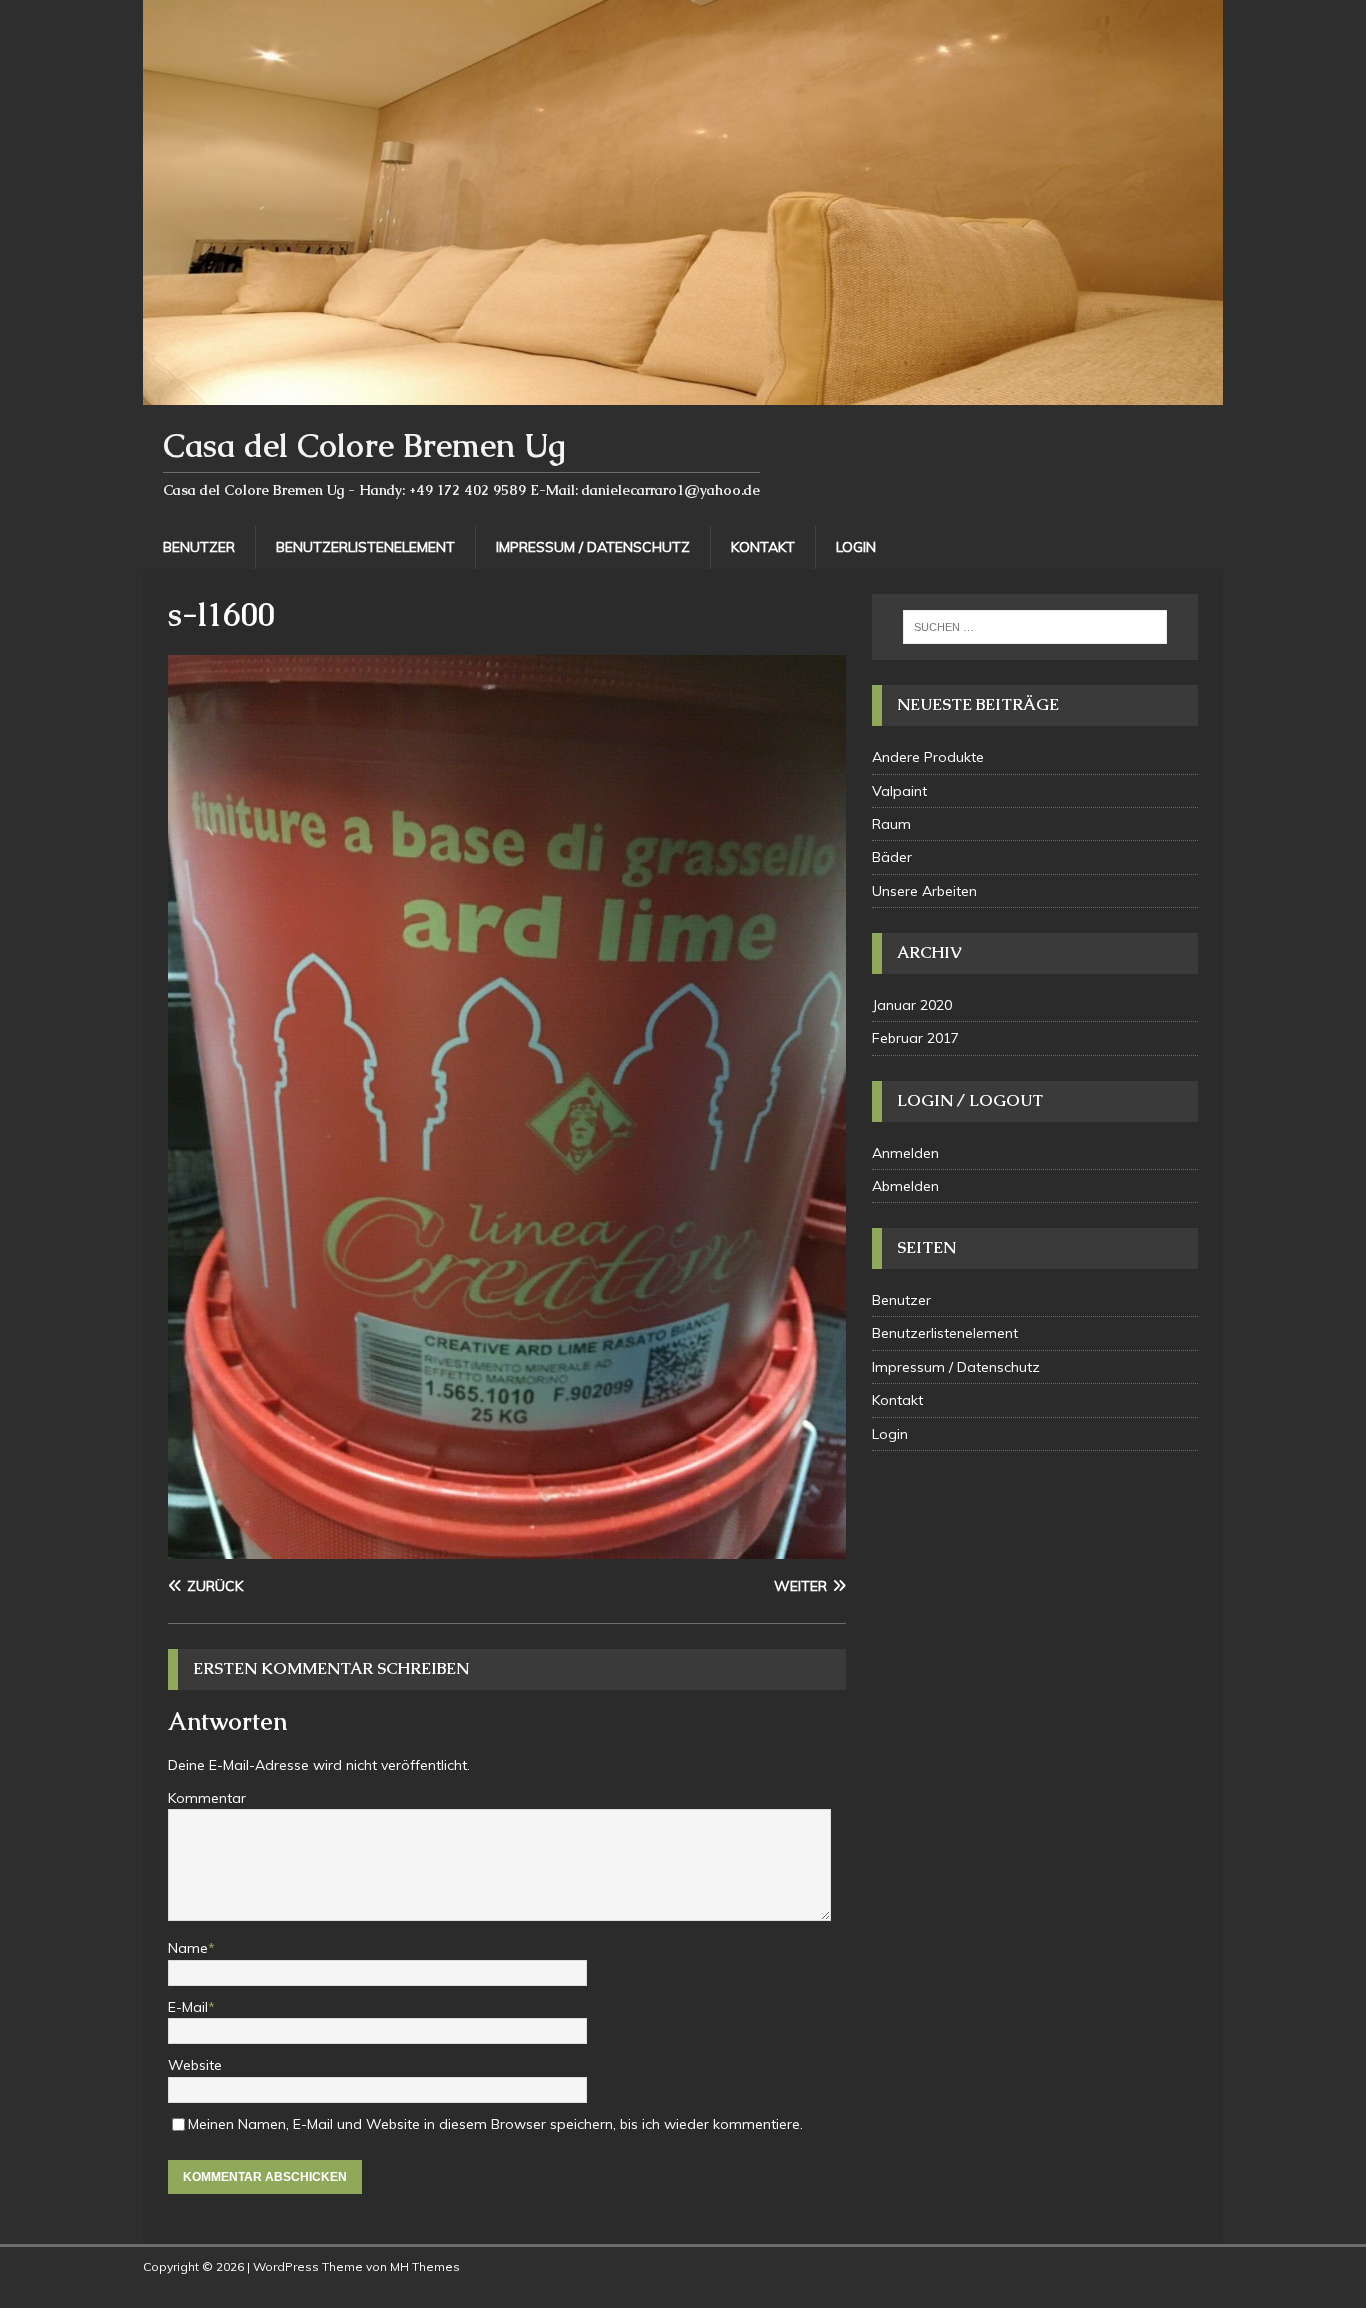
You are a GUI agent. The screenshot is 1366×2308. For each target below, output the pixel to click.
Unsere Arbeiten (924, 891)
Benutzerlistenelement (365, 547)
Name (188, 1948)
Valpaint (899, 791)
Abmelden (905, 1186)
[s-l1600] (507, 1548)
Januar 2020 (912, 1005)
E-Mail (188, 2007)
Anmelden (905, 1153)
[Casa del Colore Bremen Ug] (683, 394)
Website (195, 2065)
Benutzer (199, 547)
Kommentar (207, 1798)
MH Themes (425, 2266)
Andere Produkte (928, 757)
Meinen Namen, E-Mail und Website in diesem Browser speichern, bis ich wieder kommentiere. (495, 2124)
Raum (891, 824)
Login (856, 547)
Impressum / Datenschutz (593, 547)
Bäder (892, 857)
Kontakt (763, 547)
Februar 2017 (915, 1038)
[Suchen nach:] (1035, 627)
